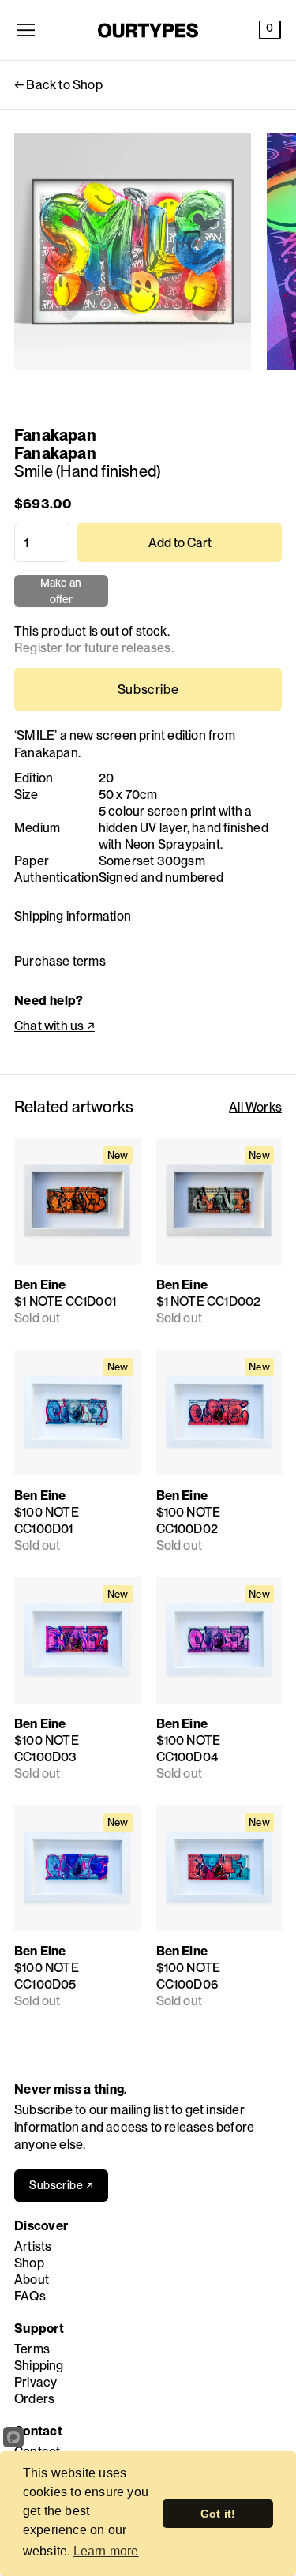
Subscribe (148, 690)
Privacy (36, 2382)
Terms (32, 2349)
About (32, 2280)
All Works (255, 1107)
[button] (270, 30)
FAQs (30, 2296)
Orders (34, 2399)
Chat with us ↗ (54, 1026)
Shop (29, 2263)
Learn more (106, 2551)
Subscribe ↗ (61, 2185)
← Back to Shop (58, 85)
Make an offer (61, 592)
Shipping (39, 2366)
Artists (33, 2246)
